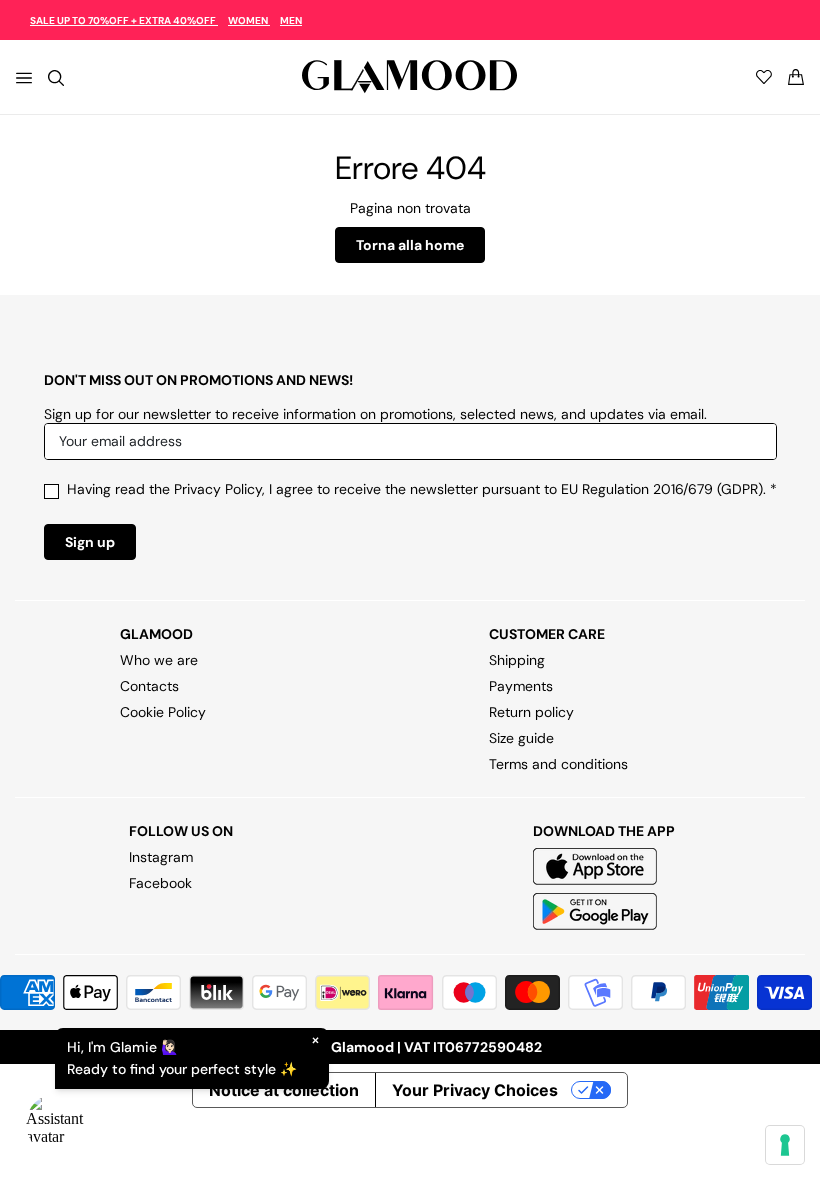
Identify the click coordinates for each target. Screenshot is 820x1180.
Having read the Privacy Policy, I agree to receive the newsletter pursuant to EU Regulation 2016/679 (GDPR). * (422, 489)
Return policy (531, 712)
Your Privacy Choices (475, 1090)
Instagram (161, 857)
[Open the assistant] (56, 1124)
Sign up (90, 542)
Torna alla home (410, 245)
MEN (291, 20)
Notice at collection (284, 1090)
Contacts (149, 686)
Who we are (159, 660)
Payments (521, 686)
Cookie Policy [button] (163, 712)
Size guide (521, 738)
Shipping (517, 660)
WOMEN (249, 20)
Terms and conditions (558, 764)
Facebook (160, 883)
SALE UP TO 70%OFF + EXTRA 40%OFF (124, 20)
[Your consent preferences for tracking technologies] (785, 1145)
